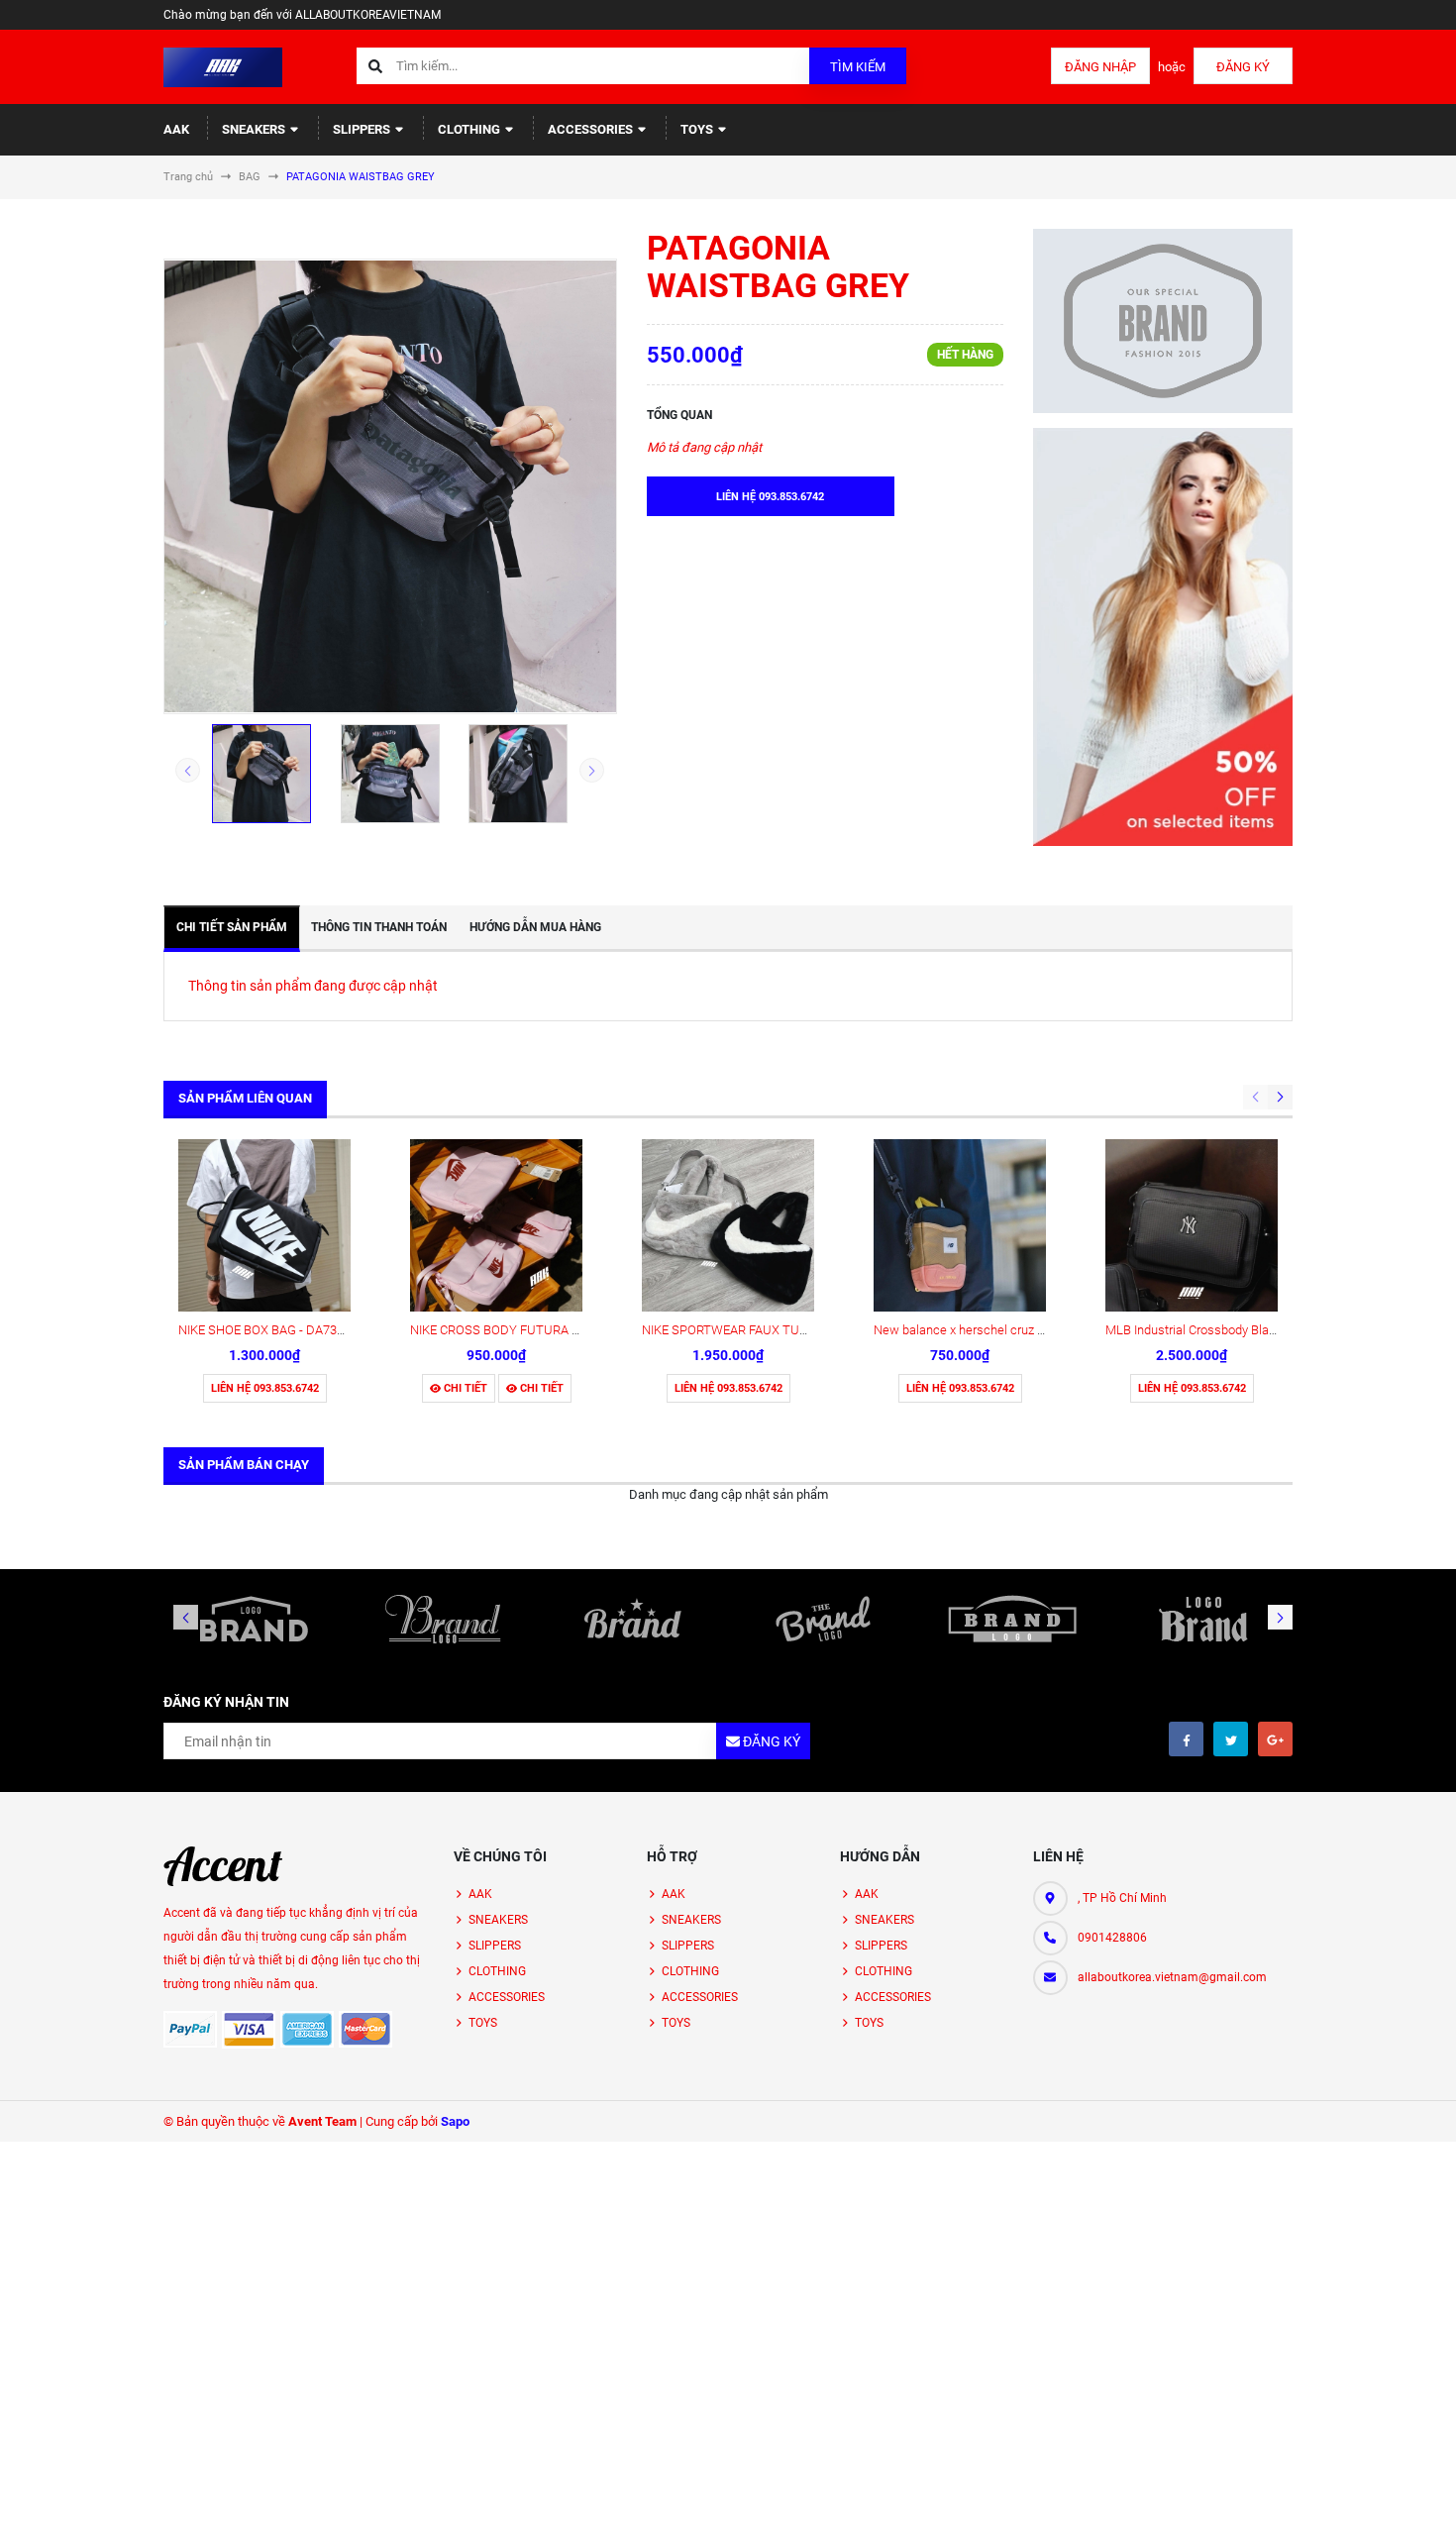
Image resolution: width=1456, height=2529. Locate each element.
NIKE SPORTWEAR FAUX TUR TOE (738, 1330)
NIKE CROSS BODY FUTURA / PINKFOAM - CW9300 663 (567, 1330)
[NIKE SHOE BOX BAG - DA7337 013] (264, 1225)
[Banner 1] (1163, 321)
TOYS (698, 129)
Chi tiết (464, 1388)
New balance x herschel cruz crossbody (985, 1330)
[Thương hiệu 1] (254, 1619)
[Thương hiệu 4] (823, 1619)
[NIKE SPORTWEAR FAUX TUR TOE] (728, 1225)
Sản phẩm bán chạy (244, 1465)
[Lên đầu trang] (1371, 2492)
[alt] (1202, 1619)
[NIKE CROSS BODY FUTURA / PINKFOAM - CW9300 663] (496, 1225)
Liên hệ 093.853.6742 (265, 1388)
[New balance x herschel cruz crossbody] (960, 1225)
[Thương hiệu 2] (444, 1619)
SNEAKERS (255, 129)
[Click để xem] (390, 486)
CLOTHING (470, 129)
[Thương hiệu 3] (633, 1619)
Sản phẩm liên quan (245, 1098)
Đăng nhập (1100, 67)
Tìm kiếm (858, 67)
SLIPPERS (363, 129)
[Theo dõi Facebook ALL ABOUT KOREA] (1186, 1739)
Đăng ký (1243, 67)
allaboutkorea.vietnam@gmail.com (1172, 1977)
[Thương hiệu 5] (1013, 1619)
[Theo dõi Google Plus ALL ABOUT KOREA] (1275, 1739)
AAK (176, 129)
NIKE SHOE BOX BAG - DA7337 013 (276, 1330)
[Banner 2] (1163, 637)
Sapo (455, 2121)
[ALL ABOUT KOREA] (223, 1866)
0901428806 (1112, 1938)
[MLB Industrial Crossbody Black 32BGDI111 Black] (1192, 1225)
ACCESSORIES (592, 129)
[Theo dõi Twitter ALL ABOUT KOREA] (1231, 1739)
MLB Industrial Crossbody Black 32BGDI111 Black (1244, 1330)
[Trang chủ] (223, 66)
